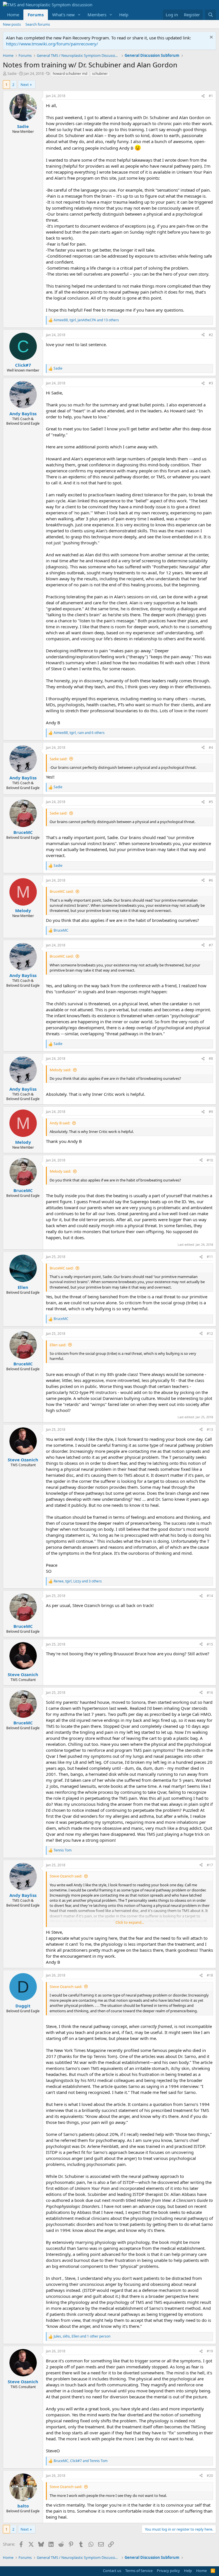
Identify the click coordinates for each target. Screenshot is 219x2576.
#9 (211, 1112)
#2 (211, 335)
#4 (211, 748)
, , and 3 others (78, 1581)
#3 (211, 383)
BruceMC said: (62, 891)
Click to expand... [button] (130, 1922)
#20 (210, 2476)
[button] (79, 15)
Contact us (112, 2571)
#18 (210, 1975)
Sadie (12, 73)
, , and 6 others (79, 733)
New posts (12, 24)
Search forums (38, 24)
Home (13, 15)
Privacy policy (168, 2571)
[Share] (203, 96)
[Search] (211, 15)
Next (25, 85)
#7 (211, 945)
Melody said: (60, 1070)
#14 (210, 1596)
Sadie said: (58, 759)
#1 (211, 96)
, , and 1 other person (82, 2336)
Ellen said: (58, 1345)
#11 (210, 1257)
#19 (210, 2351)
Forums (36, 15)
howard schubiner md (70, 74)
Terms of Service (139, 2571)
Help (124, 15)
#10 (210, 1160)
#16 (210, 1693)
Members (97, 15)
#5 (211, 802)
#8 (211, 1059)
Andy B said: (60, 1123)
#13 (210, 1430)
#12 (210, 1334)
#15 (210, 1644)
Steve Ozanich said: (66, 1876)
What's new (63, 15)
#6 (211, 880)
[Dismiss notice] (211, 38)
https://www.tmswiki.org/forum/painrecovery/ (52, 44)
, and (81, 2461)
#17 (210, 1865)
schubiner (100, 74)
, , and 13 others (86, 320)
